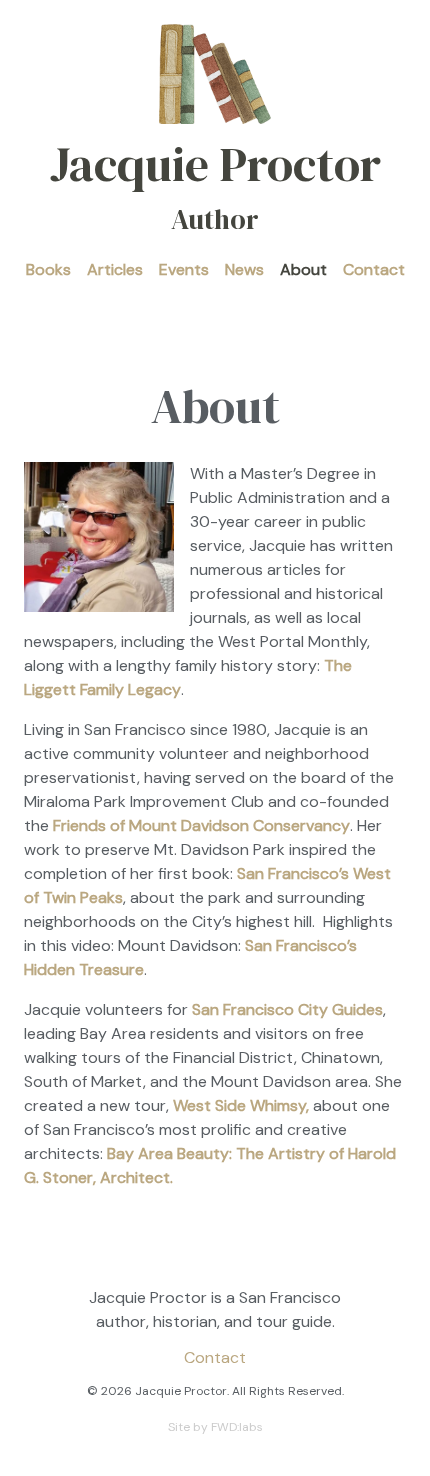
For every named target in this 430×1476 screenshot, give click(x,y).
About (303, 269)
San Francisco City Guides (287, 1009)
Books (48, 269)
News (244, 269)
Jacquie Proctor (215, 184)
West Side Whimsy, (241, 1105)
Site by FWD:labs (215, 1427)
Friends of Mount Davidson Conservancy (201, 825)
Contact (374, 269)
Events (184, 269)
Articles (115, 269)
